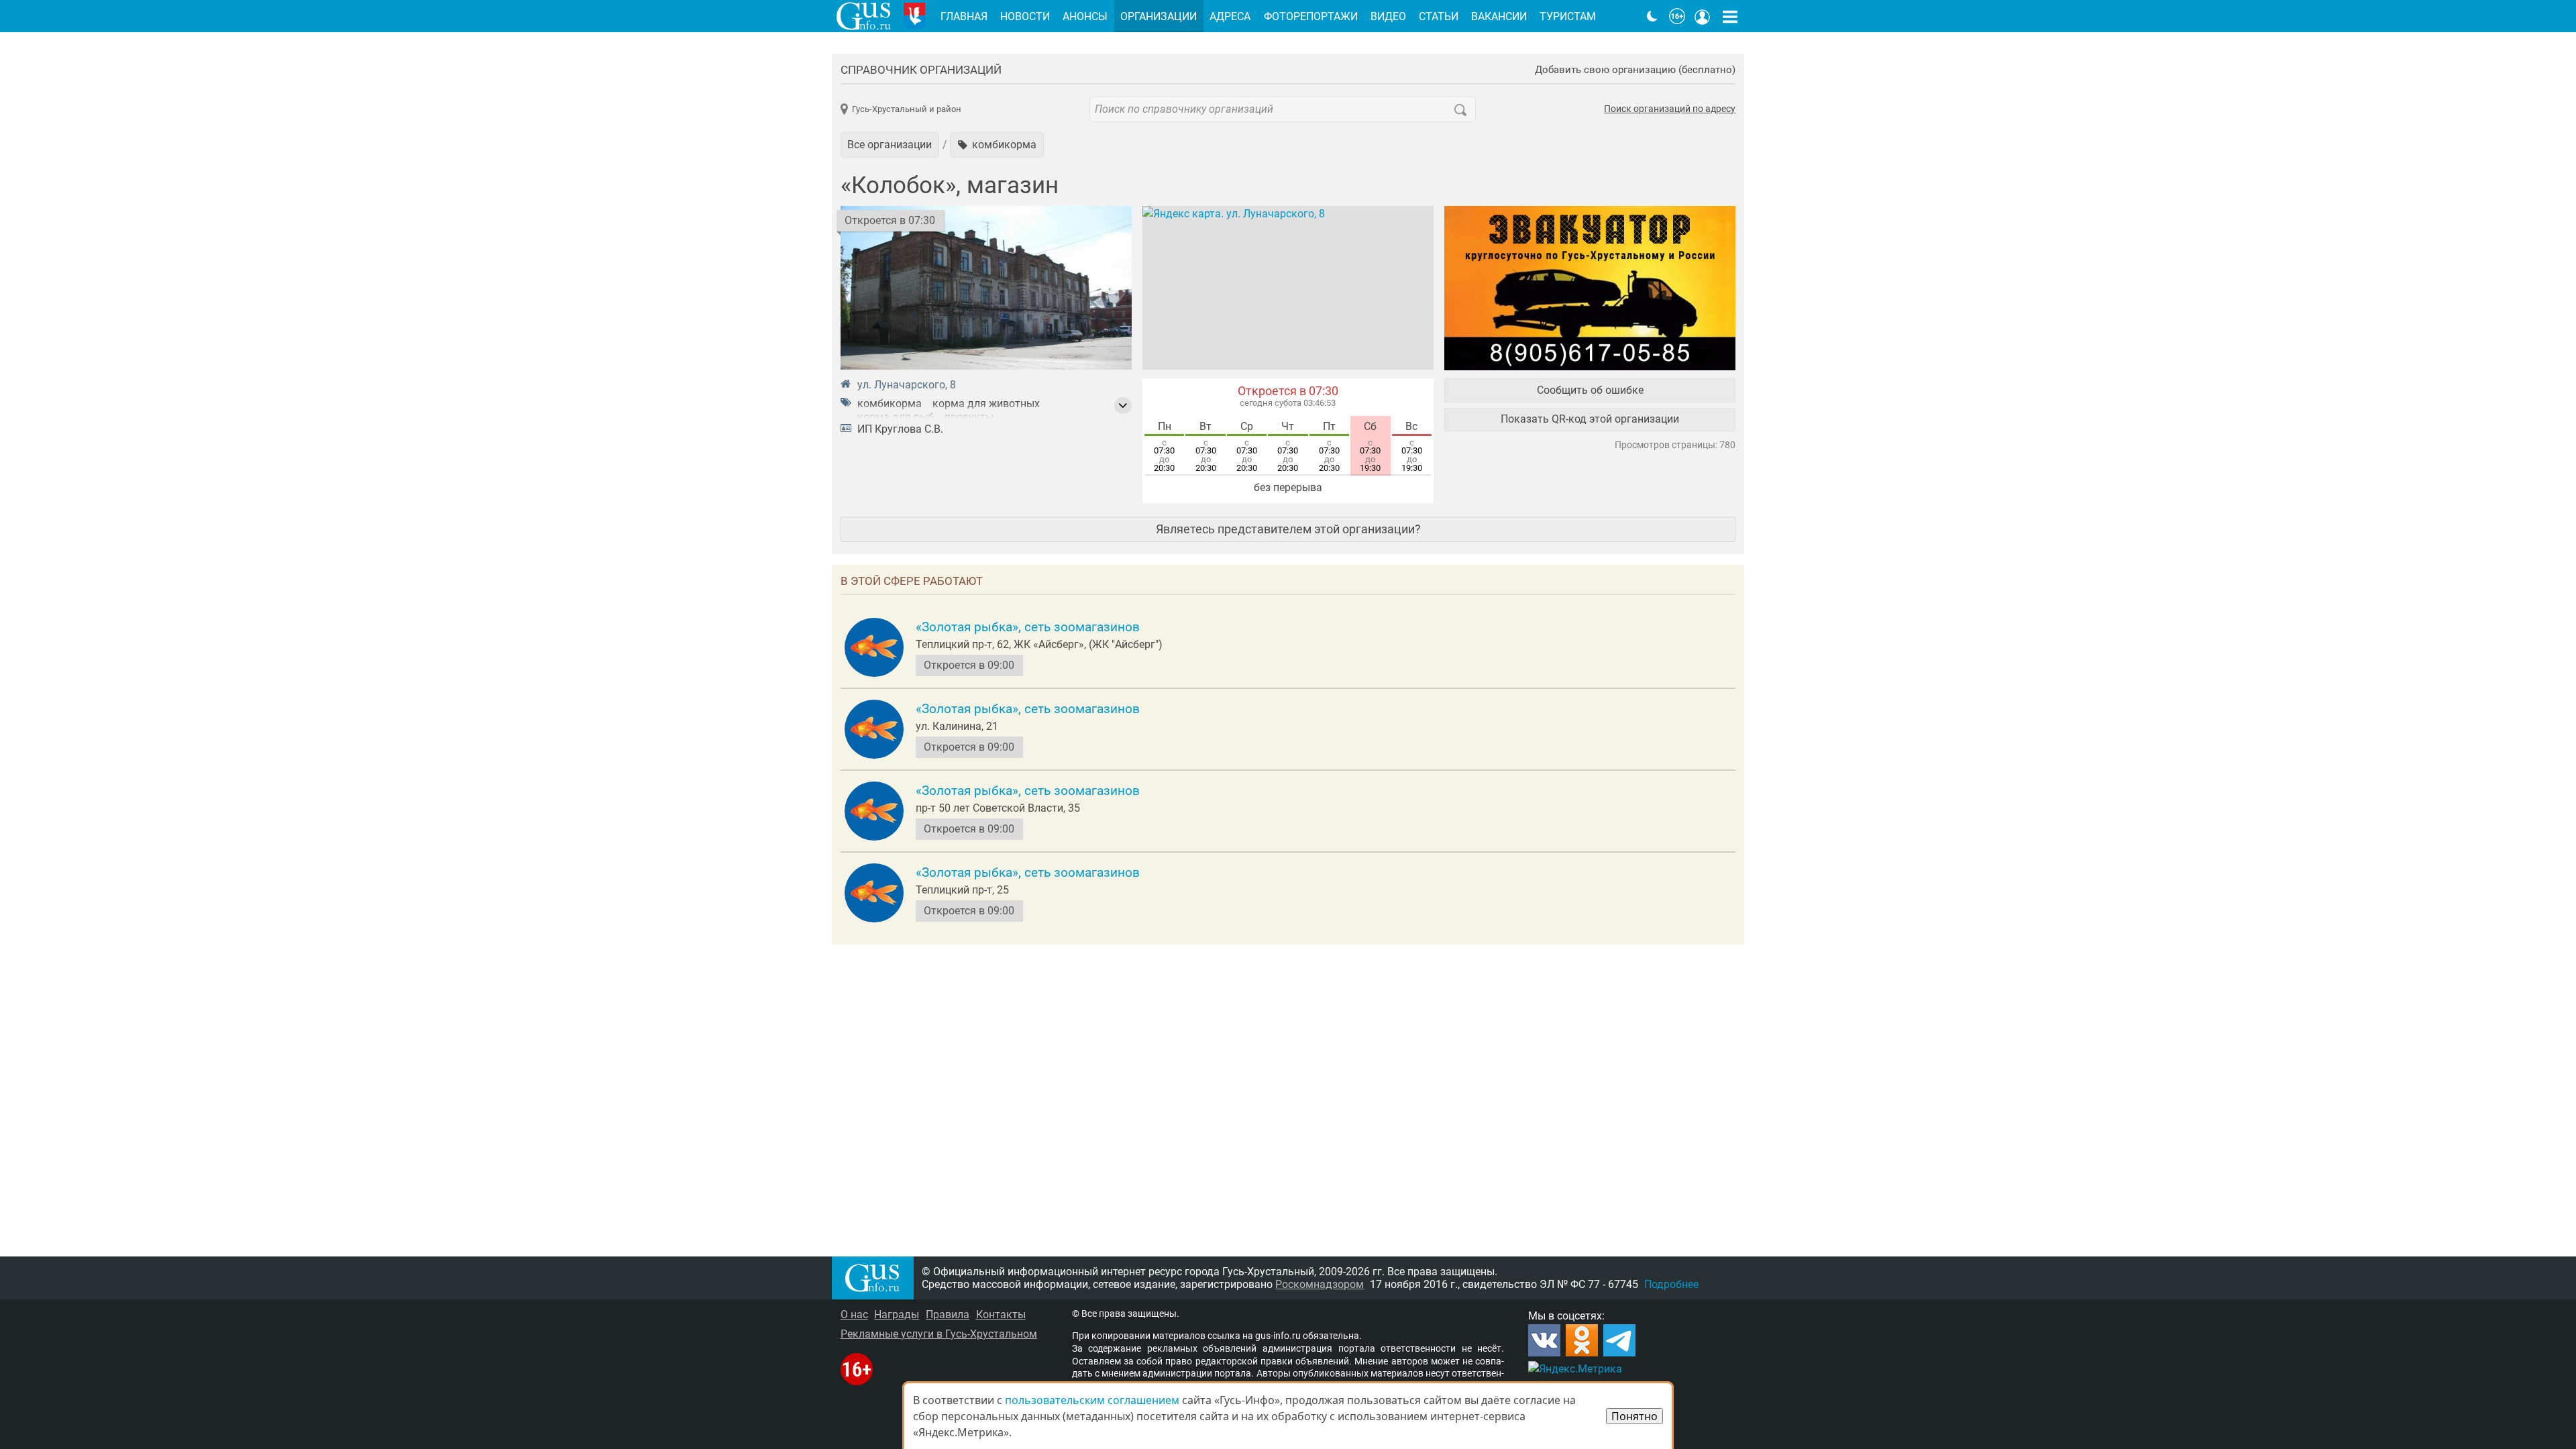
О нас (854, 1314)
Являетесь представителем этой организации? (1288, 529)
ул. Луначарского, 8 (907, 385)
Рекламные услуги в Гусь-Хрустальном (939, 1334)
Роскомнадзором (1320, 1284)
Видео (1388, 16)
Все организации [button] (890, 145)
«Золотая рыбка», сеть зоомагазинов (1028, 627)
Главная (964, 16)
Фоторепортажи (1311, 16)
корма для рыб (896, 417)
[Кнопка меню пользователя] (1703, 16)
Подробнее (1671, 1284)
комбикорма (890, 404)
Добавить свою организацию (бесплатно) (1635, 70)
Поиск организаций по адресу (1670, 109)
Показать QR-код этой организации (1590, 419)
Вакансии (1499, 16)
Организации (1159, 16)
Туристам (1568, 16)
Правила (948, 1314)
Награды (897, 1314)
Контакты (1001, 1314)
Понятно (1634, 1416)
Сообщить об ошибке (1590, 390)
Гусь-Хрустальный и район (907, 109)
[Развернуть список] (1123, 406)
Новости (1025, 16)
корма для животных (986, 404)
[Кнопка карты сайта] (1730, 16)
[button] (997, 145)
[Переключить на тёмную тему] (1652, 16)
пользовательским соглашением (1092, 1400)
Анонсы (1085, 16)
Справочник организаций (921, 70)
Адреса (1230, 16)
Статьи (1439, 16)
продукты (969, 417)
